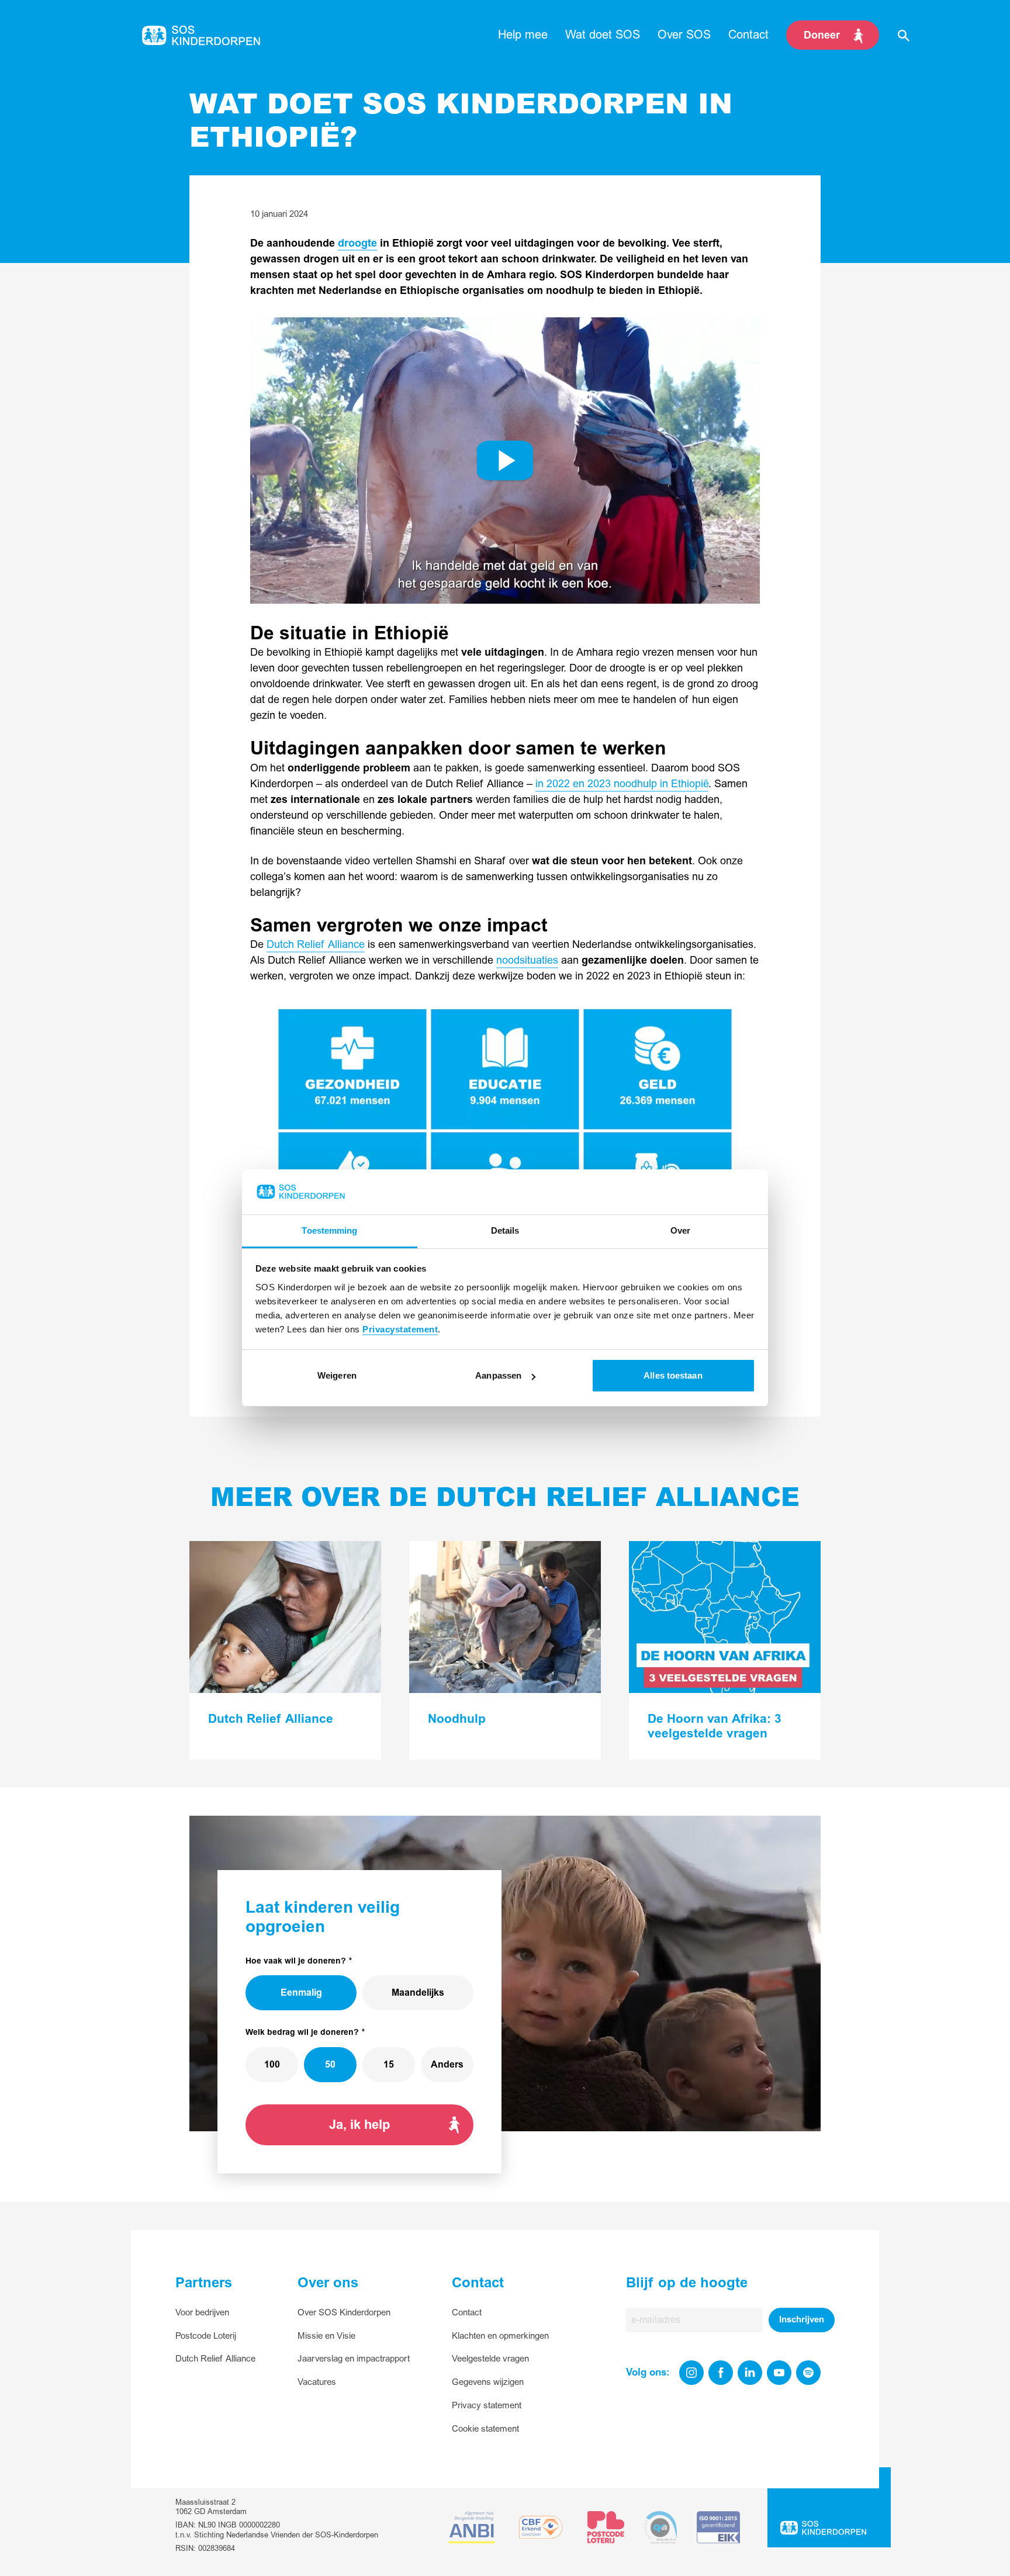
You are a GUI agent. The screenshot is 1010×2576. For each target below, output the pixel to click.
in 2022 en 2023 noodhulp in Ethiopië (622, 784)
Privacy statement (487, 2406)
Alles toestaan (673, 1375)
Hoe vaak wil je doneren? (296, 1961)
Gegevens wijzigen (488, 2382)
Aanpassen (498, 1375)
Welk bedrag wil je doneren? (302, 2032)
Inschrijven (802, 2320)
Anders (447, 2065)
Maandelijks (418, 1993)
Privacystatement (400, 1329)
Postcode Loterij (206, 2336)
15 (389, 2065)
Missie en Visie (326, 2336)
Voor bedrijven (202, 2313)
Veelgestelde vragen (490, 2359)
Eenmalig (301, 1993)
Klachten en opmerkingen (500, 2336)
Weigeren (337, 1375)
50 (330, 2065)
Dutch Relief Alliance (316, 945)
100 (272, 2065)
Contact (467, 2313)
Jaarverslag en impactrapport (354, 2359)
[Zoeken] (904, 35)
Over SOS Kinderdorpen (344, 2313)
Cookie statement (485, 2429)
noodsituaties (527, 960)
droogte (357, 243)
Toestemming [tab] (329, 1230)
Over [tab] (680, 1230)
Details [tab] (505, 1230)
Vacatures (317, 2382)
